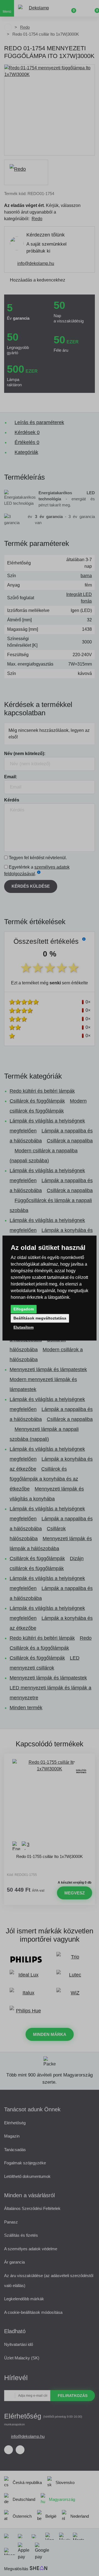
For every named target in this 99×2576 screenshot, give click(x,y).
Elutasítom (24, 1327)
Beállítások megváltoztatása (40, 1318)
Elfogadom (24, 1309)
